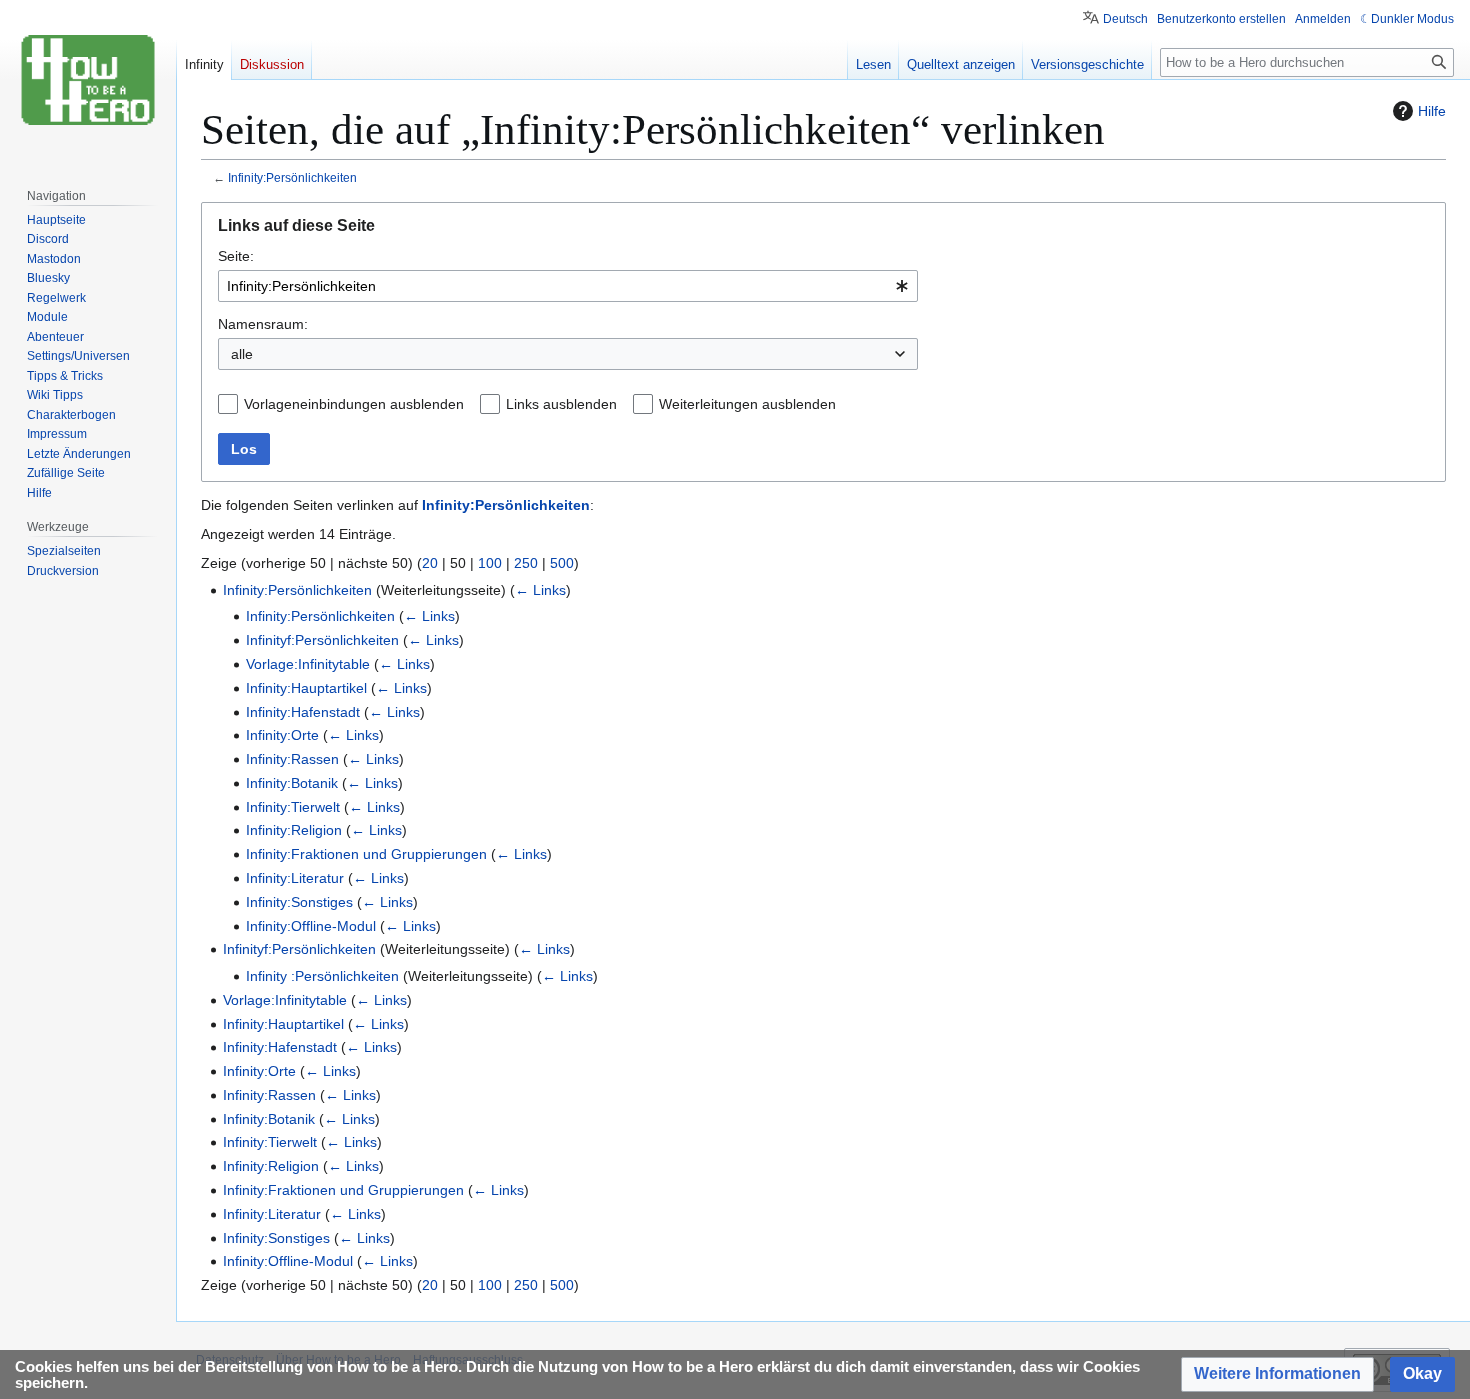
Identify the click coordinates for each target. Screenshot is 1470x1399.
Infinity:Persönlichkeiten (292, 177)
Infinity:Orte (282, 735)
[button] (1277, 1374)
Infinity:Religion (294, 830)
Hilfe (1432, 111)
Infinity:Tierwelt (293, 807)
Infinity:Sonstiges (299, 902)
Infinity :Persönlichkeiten (322, 976)
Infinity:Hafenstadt (303, 712)
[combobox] (568, 286)
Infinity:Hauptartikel (306, 688)
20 (430, 563)
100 (490, 563)
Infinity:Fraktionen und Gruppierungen (366, 854)
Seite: (236, 256)
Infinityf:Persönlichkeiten (322, 640)
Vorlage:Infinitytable (308, 664)
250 (526, 563)
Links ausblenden (561, 404)
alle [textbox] (242, 354)
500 (562, 563)
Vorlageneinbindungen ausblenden (354, 404)
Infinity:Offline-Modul (311, 926)
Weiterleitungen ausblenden (747, 404)
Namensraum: (263, 324)
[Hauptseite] (88, 80)
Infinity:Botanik (292, 783)
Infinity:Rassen (292, 759)
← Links (540, 590)
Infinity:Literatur (295, 878)
